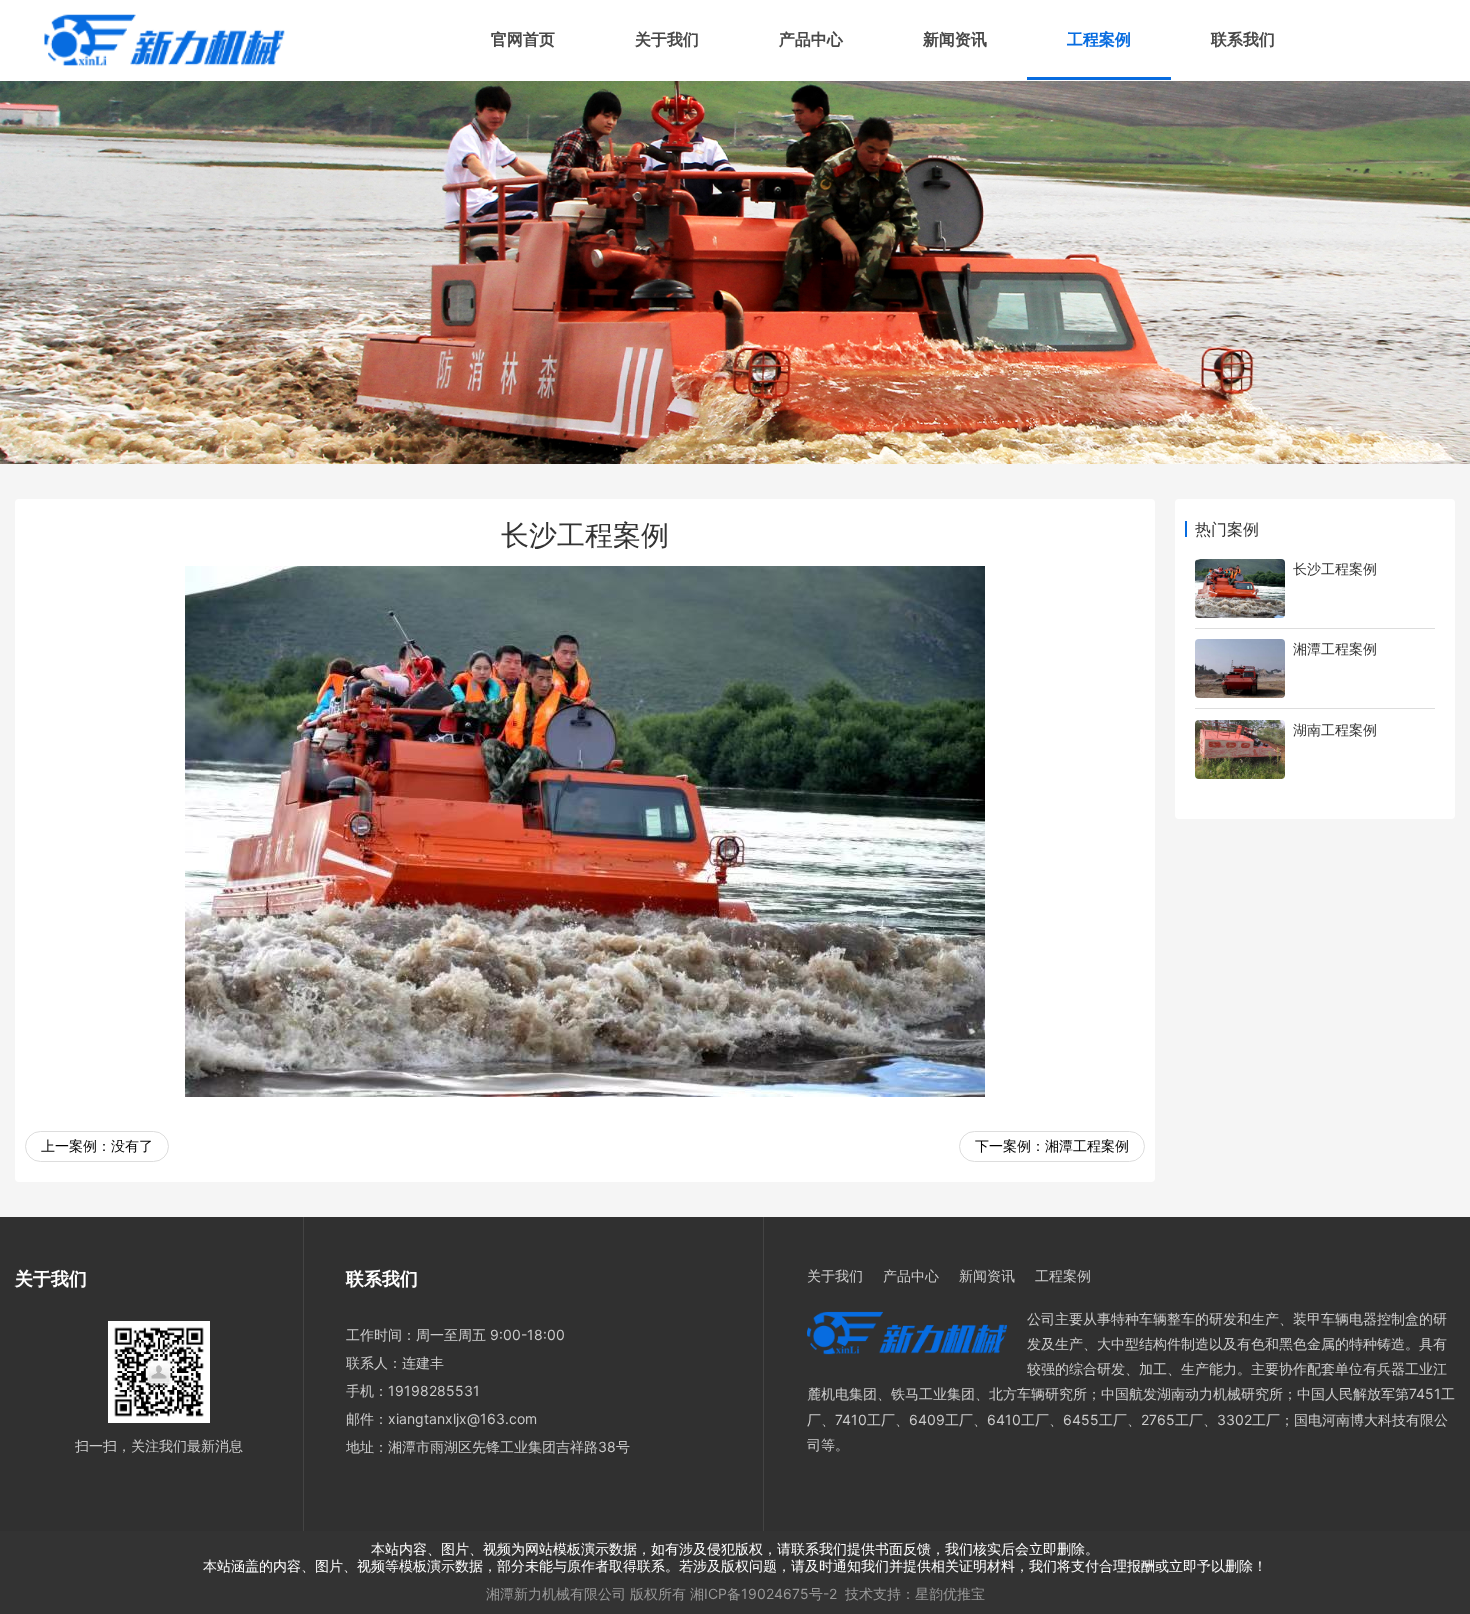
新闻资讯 (955, 39)
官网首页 (523, 39)
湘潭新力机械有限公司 (556, 1593)
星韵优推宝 (950, 1593)
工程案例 (1099, 39)
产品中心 (811, 39)
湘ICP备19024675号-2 (763, 1593)
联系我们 (1243, 39)
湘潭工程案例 (1087, 1145)
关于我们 (667, 39)
